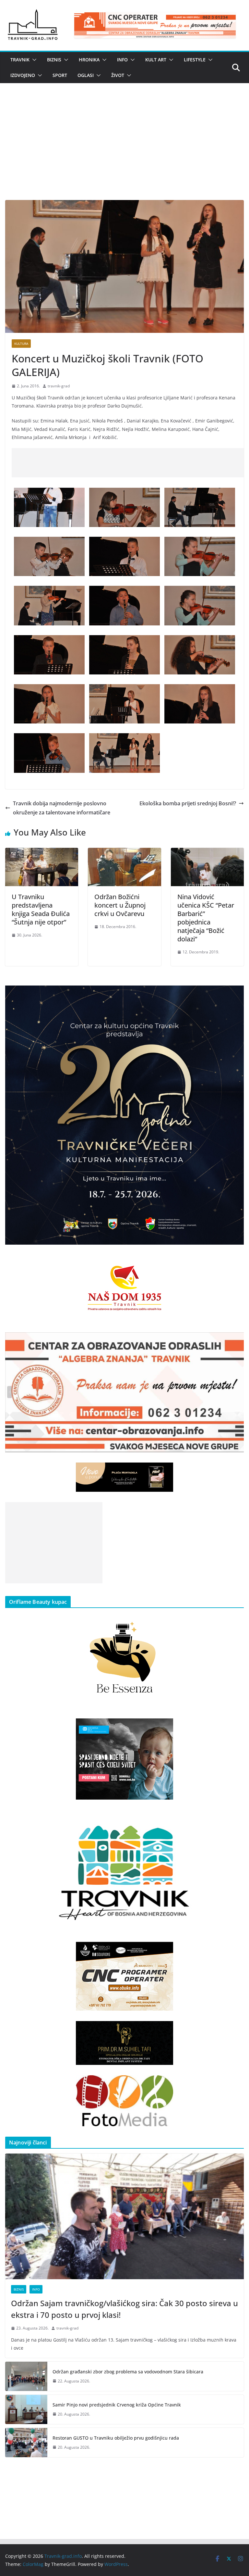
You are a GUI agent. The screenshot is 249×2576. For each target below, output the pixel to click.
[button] (33, 60)
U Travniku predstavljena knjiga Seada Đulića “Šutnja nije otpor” (41, 909)
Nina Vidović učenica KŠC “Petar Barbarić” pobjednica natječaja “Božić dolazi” (206, 918)
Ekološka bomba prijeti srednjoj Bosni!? (188, 803)
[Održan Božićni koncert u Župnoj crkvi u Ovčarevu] (124, 852)
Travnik (20, 60)
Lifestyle (195, 60)
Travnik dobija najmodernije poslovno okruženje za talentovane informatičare (62, 808)
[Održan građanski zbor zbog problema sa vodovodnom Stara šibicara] (26, 2376)
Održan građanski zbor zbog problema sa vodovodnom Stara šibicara (128, 2372)
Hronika (89, 60)
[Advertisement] (124, 151)
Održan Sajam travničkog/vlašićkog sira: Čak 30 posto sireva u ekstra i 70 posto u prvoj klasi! (124, 2309)
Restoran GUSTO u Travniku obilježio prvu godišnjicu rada (116, 2438)
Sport (60, 75)
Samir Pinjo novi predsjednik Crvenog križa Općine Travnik (117, 2405)
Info (122, 60)
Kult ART (156, 60)
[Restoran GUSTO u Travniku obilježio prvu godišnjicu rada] (26, 2443)
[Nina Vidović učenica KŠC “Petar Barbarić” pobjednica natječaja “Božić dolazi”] (207, 852)
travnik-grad (59, 386)
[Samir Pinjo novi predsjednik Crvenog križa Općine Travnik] (26, 2409)
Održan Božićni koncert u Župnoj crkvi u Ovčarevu (120, 905)
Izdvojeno (23, 75)
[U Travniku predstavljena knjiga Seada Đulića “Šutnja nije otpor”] (42, 852)
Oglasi (86, 75)
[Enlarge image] (235, 994)
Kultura (21, 344)
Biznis (54, 60)
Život (118, 75)
